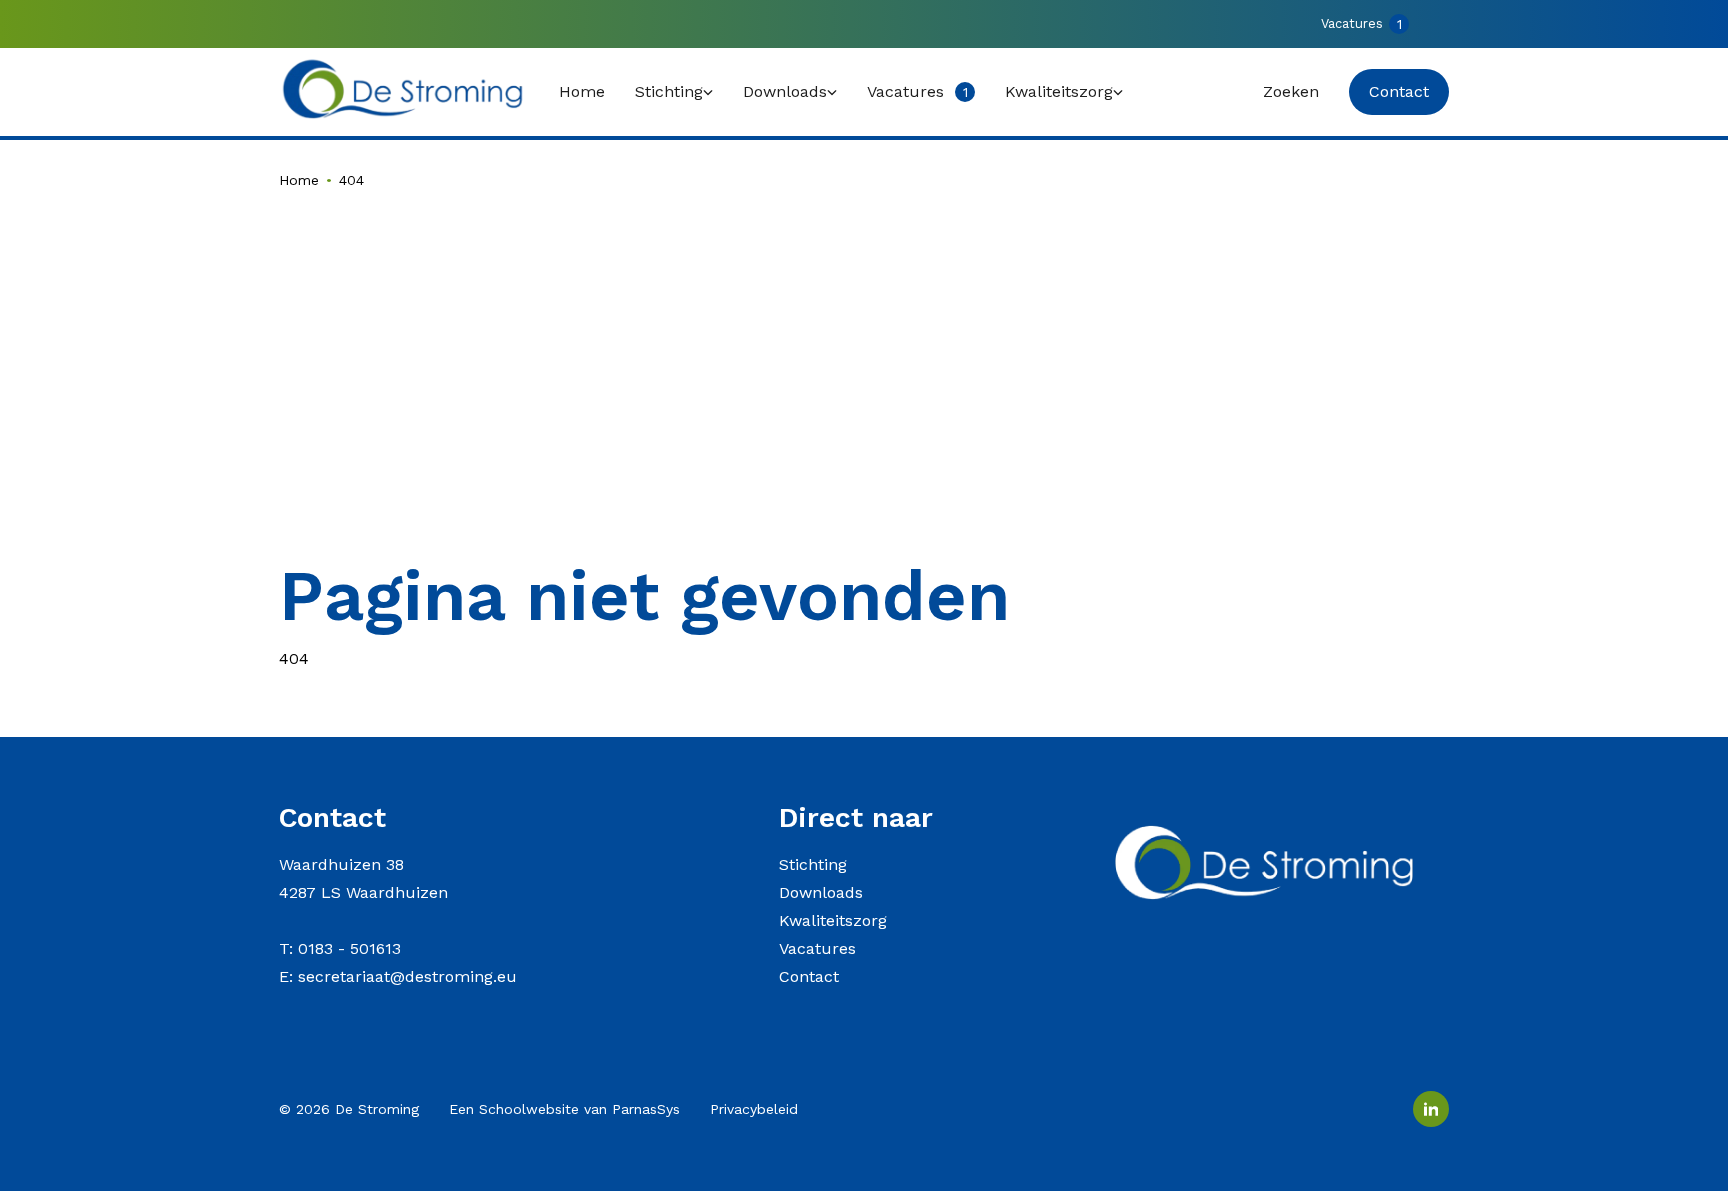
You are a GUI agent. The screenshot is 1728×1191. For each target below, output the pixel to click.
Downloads (821, 892)
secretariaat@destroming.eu (407, 976)
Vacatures (817, 948)
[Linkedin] (1431, 1109)
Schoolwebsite (529, 1109)
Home (299, 180)
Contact (809, 976)
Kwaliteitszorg (833, 920)
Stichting (813, 864)
